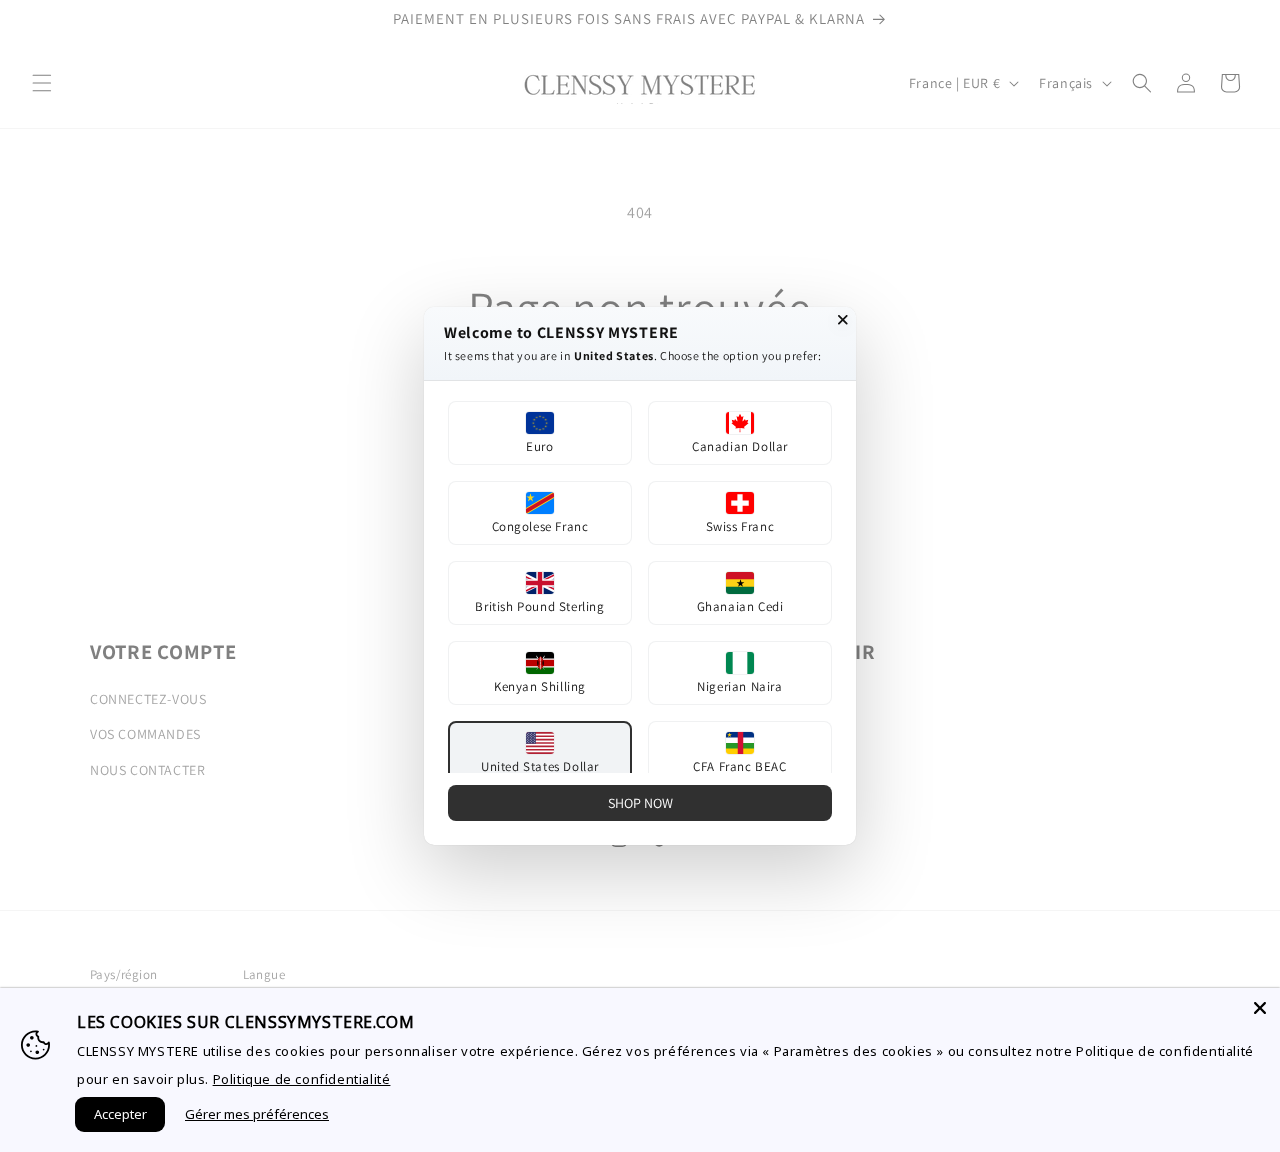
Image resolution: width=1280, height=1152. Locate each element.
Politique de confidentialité (302, 1079)
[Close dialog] (843, 320)
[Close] (1260, 1008)
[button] (540, 433)
